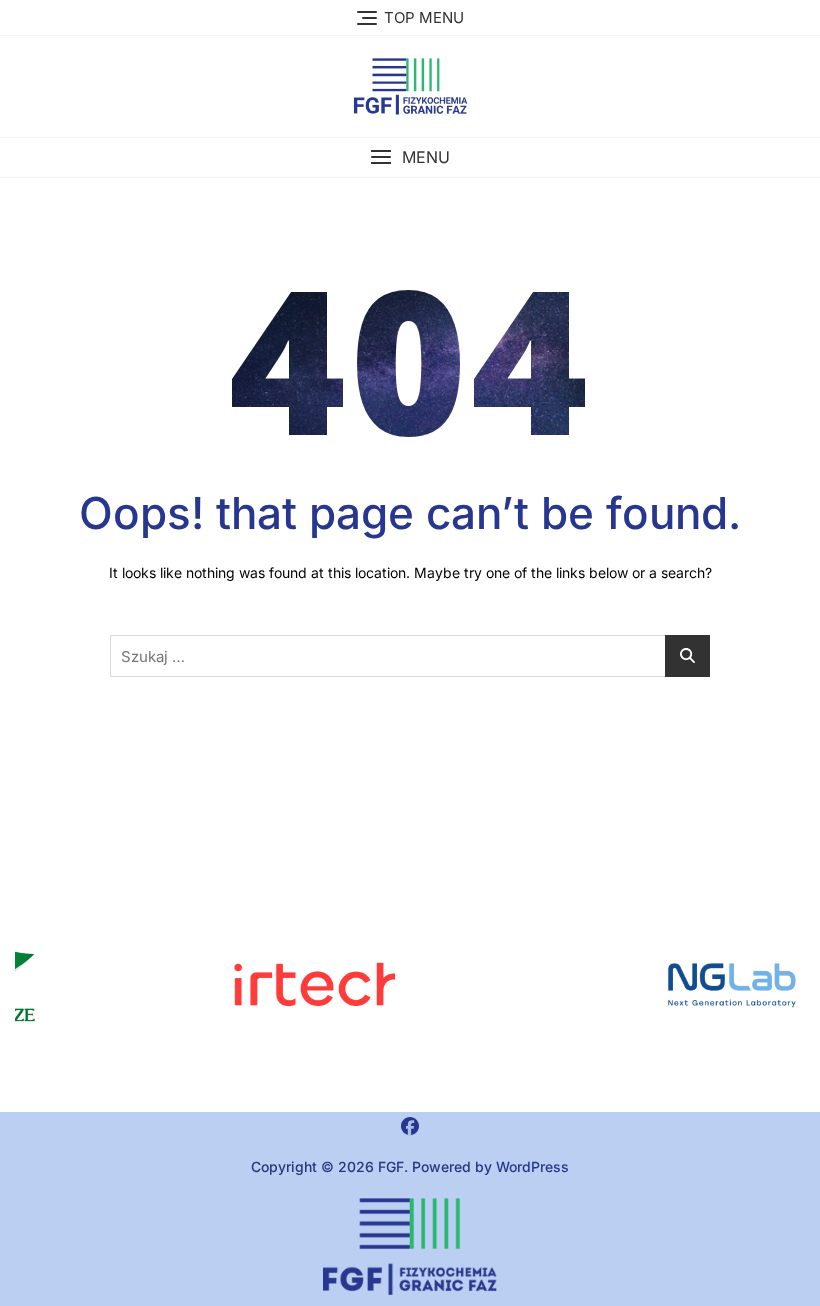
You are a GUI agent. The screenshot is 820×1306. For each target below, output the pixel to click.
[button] (410, 157)
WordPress (532, 1166)
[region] (615, 984)
